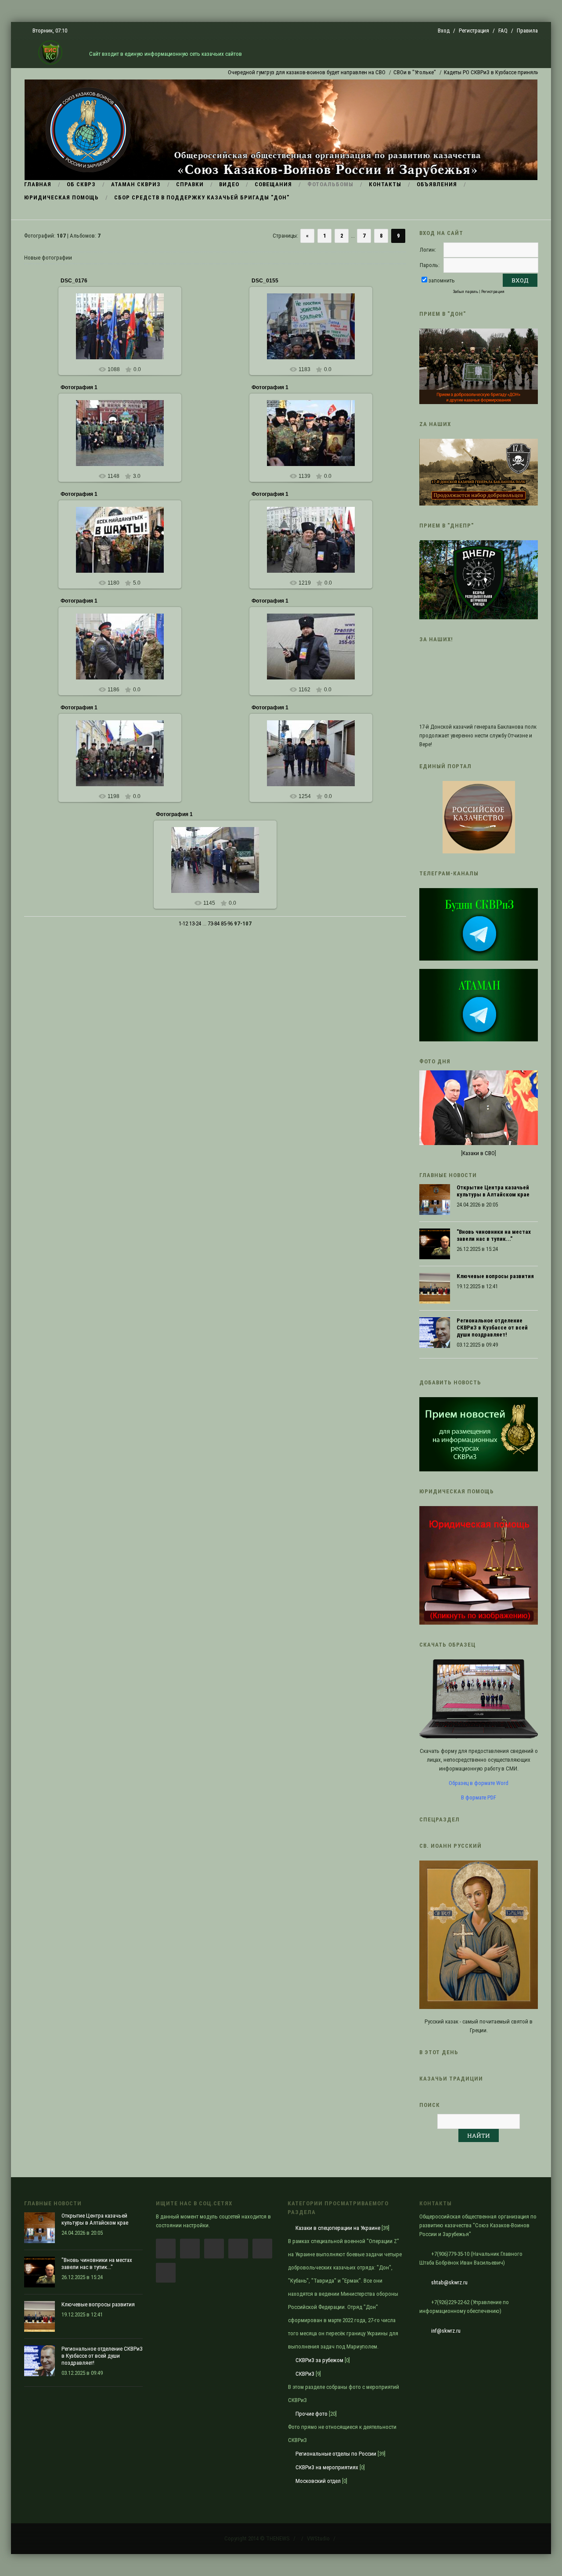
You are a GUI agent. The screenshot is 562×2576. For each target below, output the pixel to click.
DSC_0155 (265, 281)
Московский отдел (318, 2481)
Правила (527, 31)
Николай (124, 333)
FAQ (503, 31)
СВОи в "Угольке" (368, 72)
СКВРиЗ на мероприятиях (327, 2467)
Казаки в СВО (479, 1153)
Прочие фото (312, 2414)
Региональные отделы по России (336, 2454)
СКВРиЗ (305, 2374)
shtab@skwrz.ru (449, 2282)
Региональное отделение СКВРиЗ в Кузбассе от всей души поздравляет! (492, 1328)
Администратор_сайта (124, 440)
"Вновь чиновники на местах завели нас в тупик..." (494, 1235)
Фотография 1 (79, 387)
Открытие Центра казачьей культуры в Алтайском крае (493, 1191)
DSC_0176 (74, 281)
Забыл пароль (466, 291)
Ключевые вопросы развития (495, 1276)
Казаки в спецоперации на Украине (338, 2228)
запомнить (442, 280)
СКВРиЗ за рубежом (319, 2360)
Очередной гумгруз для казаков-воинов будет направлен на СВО (260, 72)
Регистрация (474, 31)
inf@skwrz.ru (446, 2331)
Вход (444, 31)
